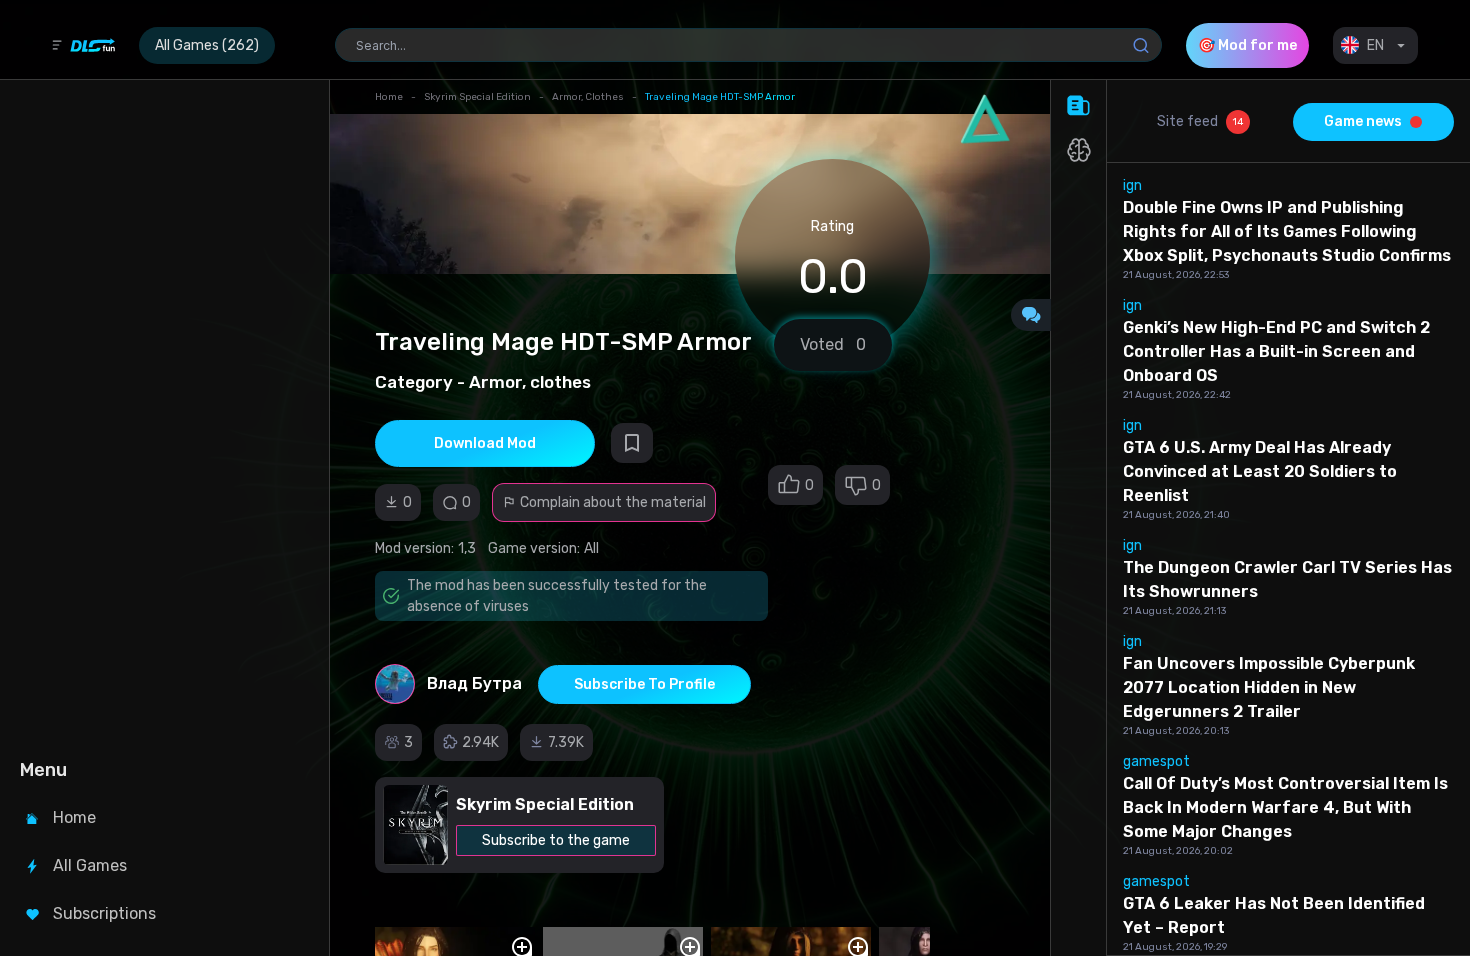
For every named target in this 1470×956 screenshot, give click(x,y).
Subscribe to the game (556, 840)
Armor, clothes (588, 97)
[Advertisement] (162, 416)
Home (389, 97)
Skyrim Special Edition (477, 97)
